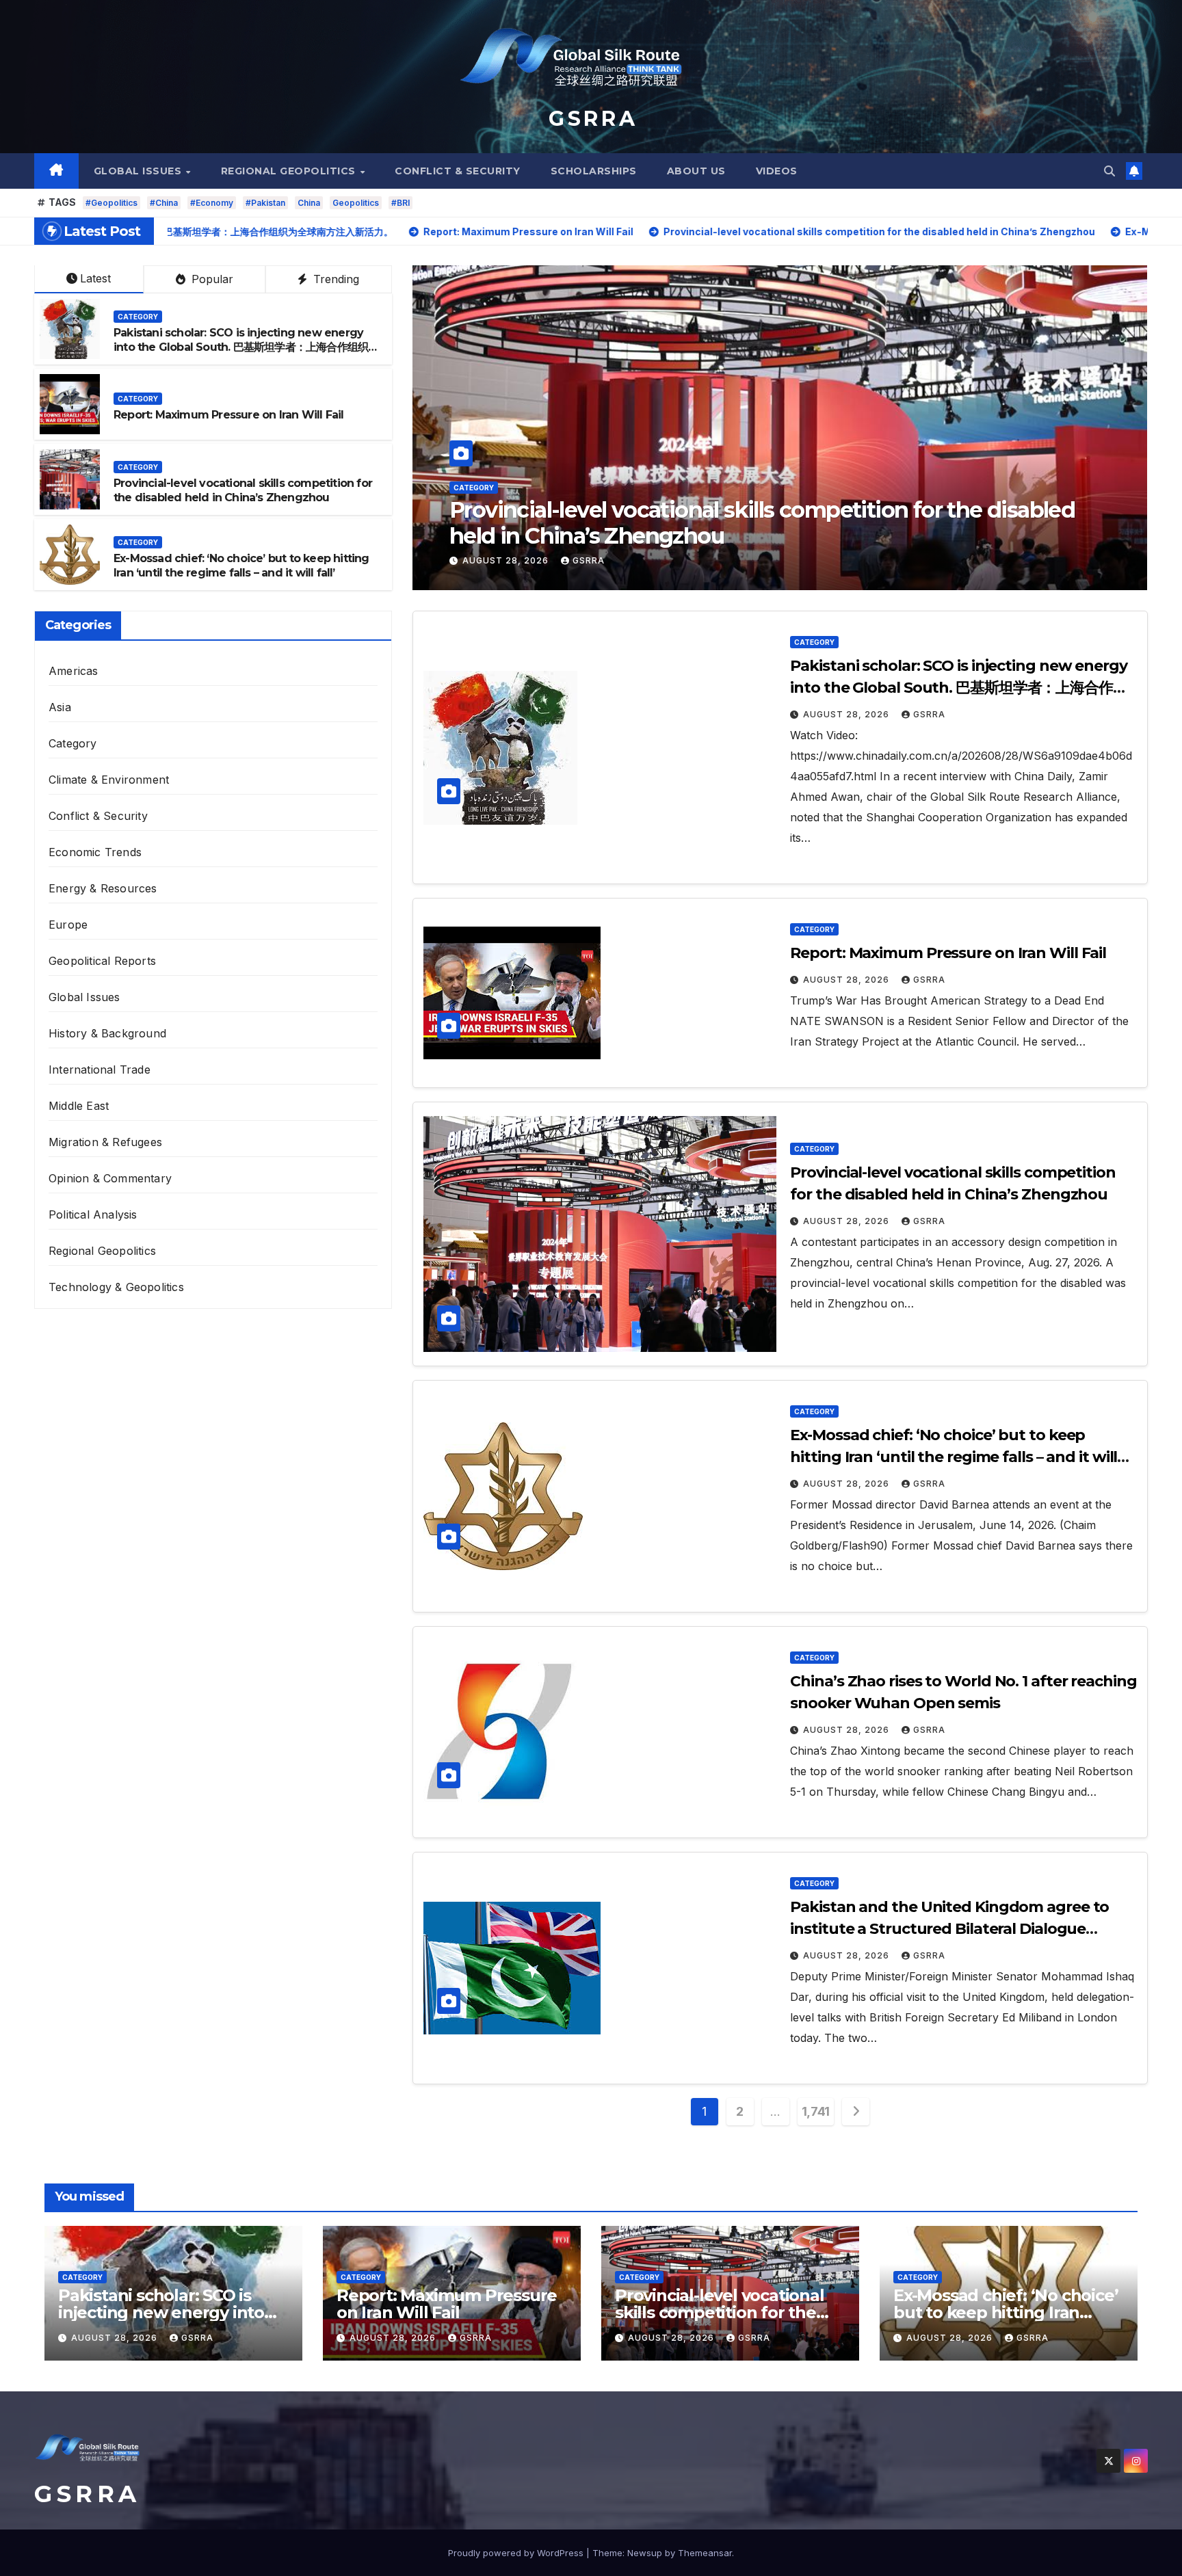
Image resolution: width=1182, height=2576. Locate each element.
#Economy (212, 203)
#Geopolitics (111, 203)
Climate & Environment (109, 780)
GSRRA (589, 560)
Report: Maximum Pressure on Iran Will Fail (228, 415)
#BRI (400, 203)
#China (164, 203)
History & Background (107, 1033)
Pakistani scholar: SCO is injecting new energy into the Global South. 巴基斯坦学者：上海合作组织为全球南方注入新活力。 (246, 347)
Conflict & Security (458, 171)
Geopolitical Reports (102, 961)
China (309, 203)
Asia (60, 707)
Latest (95, 278)
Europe (68, 925)
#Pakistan (265, 203)
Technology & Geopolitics (116, 1287)
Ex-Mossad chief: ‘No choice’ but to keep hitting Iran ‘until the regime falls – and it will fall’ (766, 523)
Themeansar (705, 2553)
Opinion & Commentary (110, 1178)
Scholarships (594, 171)
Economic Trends (95, 852)
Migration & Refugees (105, 1142)
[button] (1109, 171)
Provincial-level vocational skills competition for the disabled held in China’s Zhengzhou (243, 490)
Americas (74, 671)
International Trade (100, 1070)
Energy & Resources (103, 888)
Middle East (79, 1106)
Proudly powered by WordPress (517, 2553)
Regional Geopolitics (290, 171)
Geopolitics (356, 203)
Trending (334, 279)
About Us (696, 171)
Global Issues (139, 171)
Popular (211, 279)
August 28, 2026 (507, 560)
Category (474, 488)
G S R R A (591, 119)
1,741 (816, 2111)
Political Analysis (93, 1214)
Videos (777, 171)
